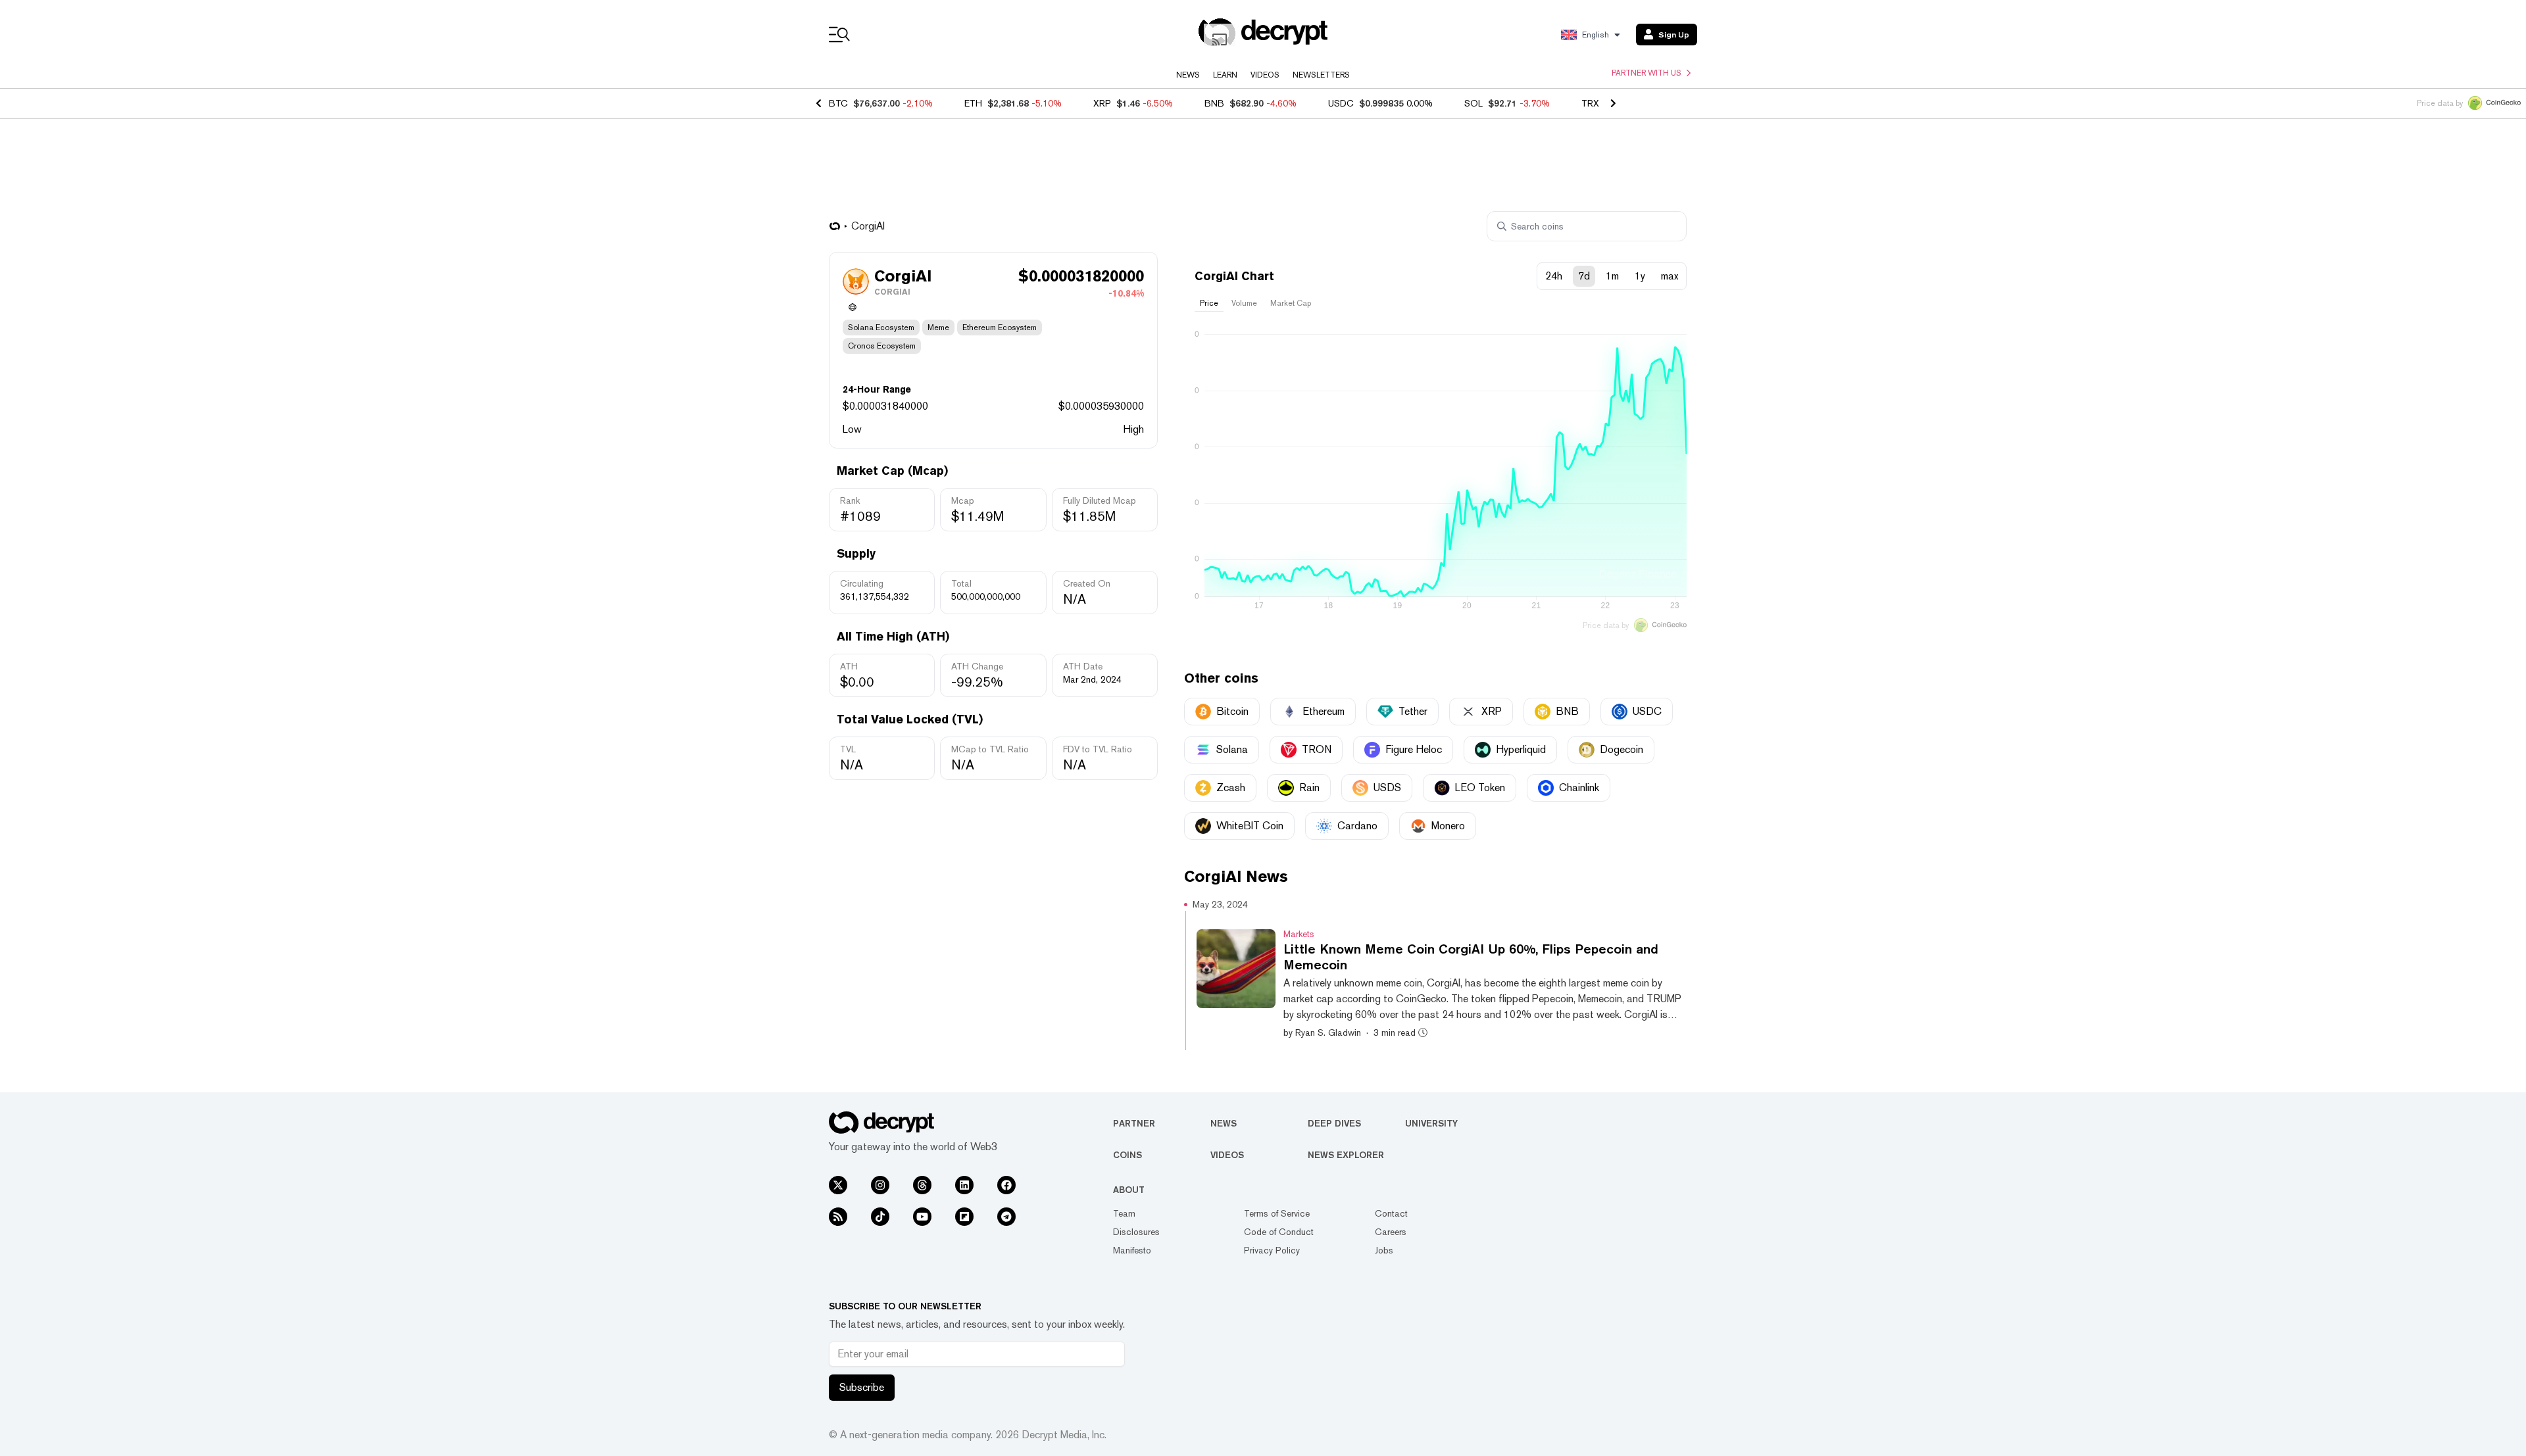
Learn (1225, 75)
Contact (1391, 1213)
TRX (1590, 103)
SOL (1473, 103)
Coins (1127, 1155)
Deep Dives (1334, 1123)
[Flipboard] (964, 1217)
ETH (973, 103)
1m (1612, 276)
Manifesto (1132, 1250)
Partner (1134, 1123)
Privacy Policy (1272, 1250)
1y (1640, 276)
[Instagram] (880, 1185)
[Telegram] (1006, 1217)
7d (1584, 276)
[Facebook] (1006, 1185)
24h (1554, 276)
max (1670, 276)
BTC (838, 103)
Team (1124, 1213)
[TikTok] (880, 1217)
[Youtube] (922, 1217)
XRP (1102, 103)
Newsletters (1321, 75)
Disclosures (1136, 1232)
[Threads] (922, 1185)
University (1431, 1123)
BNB (1214, 103)
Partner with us (1647, 73)
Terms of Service (1277, 1213)
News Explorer (1346, 1155)
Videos (1265, 75)
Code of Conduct (1279, 1232)
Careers (1391, 1232)
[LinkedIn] (964, 1185)
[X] (838, 1185)
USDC (1341, 103)
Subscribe (862, 1387)
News (1188, 75)
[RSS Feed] (838, 1217)
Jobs (1384, 1250)
